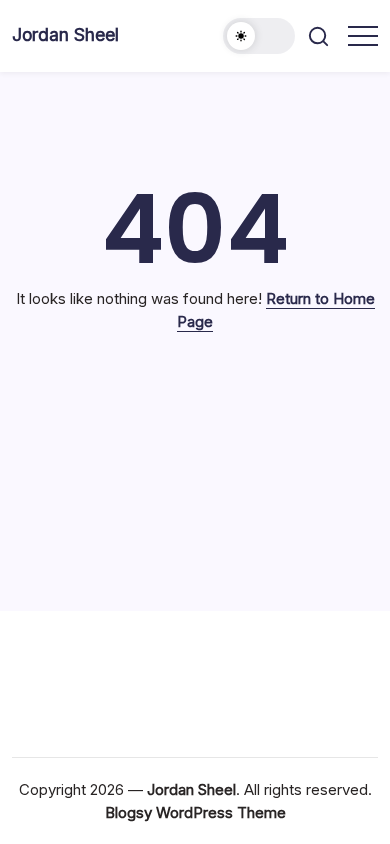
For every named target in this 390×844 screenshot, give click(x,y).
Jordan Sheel (65, 34)
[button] (259, 36)
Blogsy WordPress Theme (195, 812)
